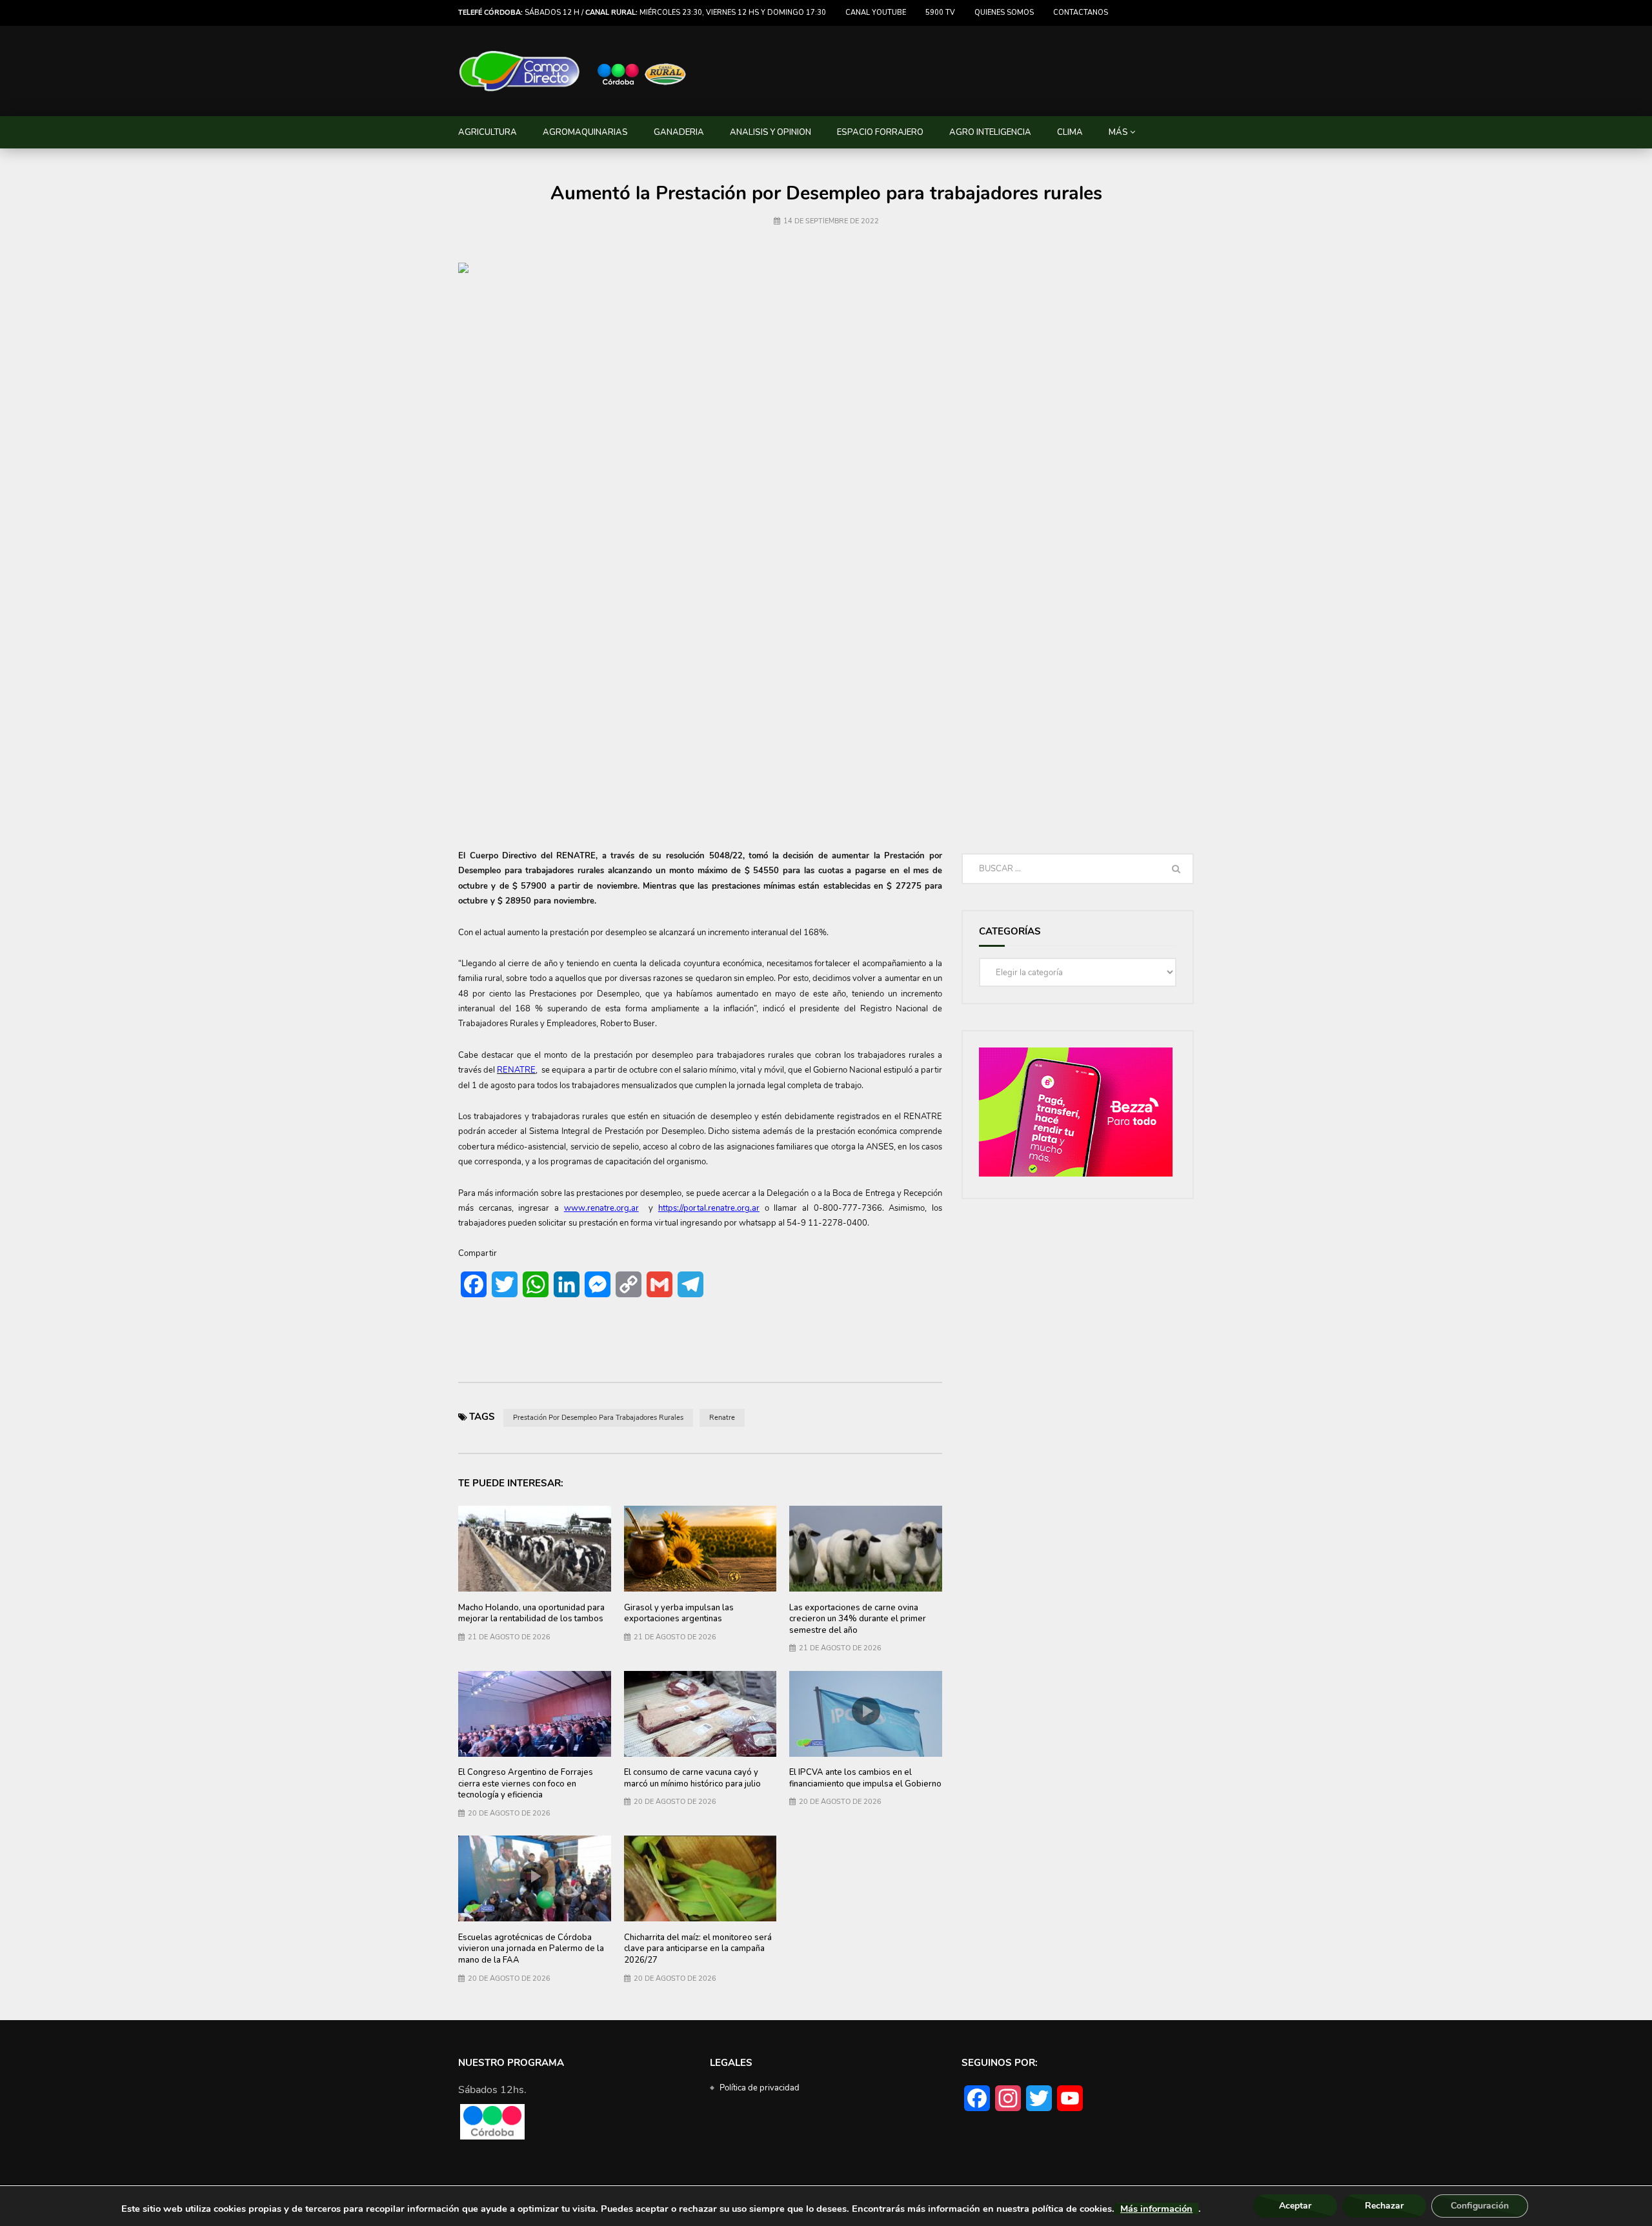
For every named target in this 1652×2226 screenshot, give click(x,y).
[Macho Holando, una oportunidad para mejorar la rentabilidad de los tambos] (535, 1549)
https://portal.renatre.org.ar (709, 1208)
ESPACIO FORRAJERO (880, 132)
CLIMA (1070, 132)
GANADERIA (679, 132)
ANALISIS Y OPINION (771, 132)
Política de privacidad (760, 2088)
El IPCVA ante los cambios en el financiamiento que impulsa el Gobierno (865, 1778)
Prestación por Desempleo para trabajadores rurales (598, 1418)
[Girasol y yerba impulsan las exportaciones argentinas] (700, 1549)
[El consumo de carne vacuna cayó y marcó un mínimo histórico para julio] (700, 1714)
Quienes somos (1004, 13)
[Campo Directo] (573, 71)
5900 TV (940, 13)
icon (866, 1711)
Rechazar (1384, 2206)
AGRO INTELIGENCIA (990, 132)
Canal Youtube (876, 13)
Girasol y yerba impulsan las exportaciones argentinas (679, 1614)
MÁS (1118, 132)
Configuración (1480, 2206)
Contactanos (1081, 13)
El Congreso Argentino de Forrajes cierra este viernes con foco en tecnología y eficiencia (526, 1784)
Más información (1156, 2209)
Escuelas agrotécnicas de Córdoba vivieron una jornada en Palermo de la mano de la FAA (531, 1949)
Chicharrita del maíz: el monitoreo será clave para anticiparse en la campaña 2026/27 (698, 1949)
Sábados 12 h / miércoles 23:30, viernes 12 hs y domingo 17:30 (642, 13)
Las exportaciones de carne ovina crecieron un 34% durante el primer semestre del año (858, 1619)
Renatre (722, 1418)
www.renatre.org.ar (601, 1208)
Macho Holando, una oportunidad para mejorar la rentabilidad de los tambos (531, 1614)
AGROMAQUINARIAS (585, 132)
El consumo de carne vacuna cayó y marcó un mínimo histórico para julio (692, 1778)
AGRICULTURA (488, 132)
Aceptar (1295, 2206)
